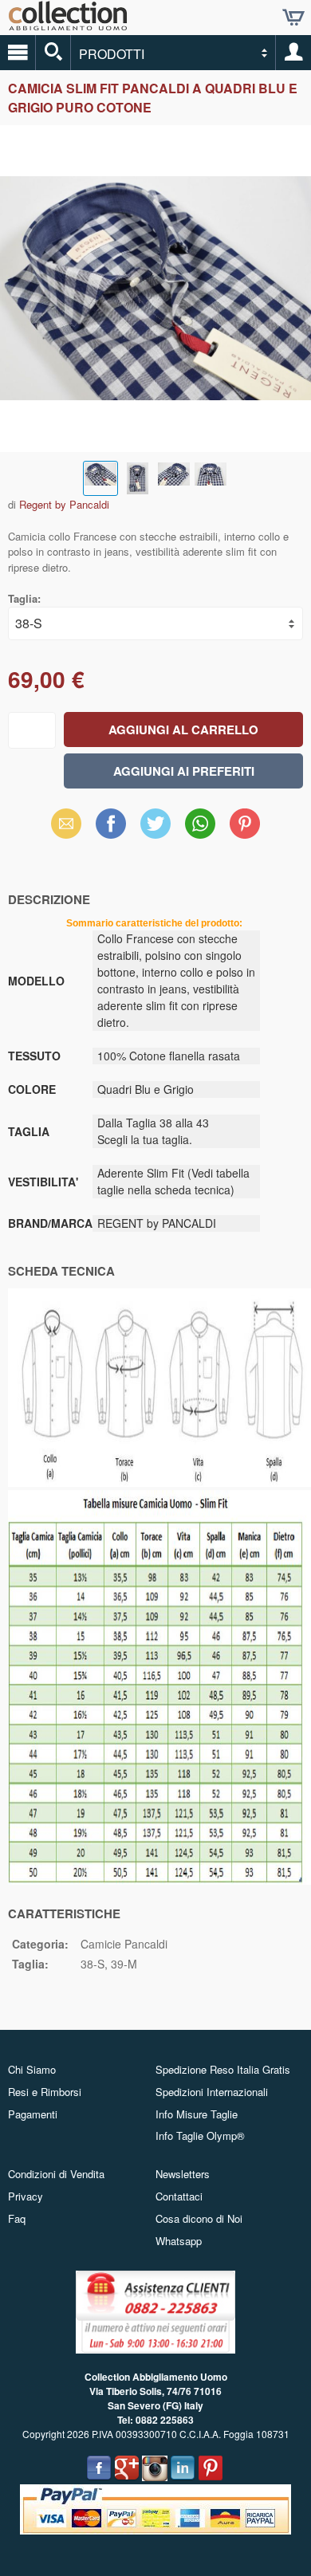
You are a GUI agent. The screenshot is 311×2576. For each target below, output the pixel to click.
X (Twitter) (155, 828)
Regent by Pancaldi (64, 504)
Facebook (111, 823)
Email (67, 823)
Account (293, 53)
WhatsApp (200, 823)
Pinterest (245, 823)
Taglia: (24, 598)
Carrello (293, 18)
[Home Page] (68, 24)
